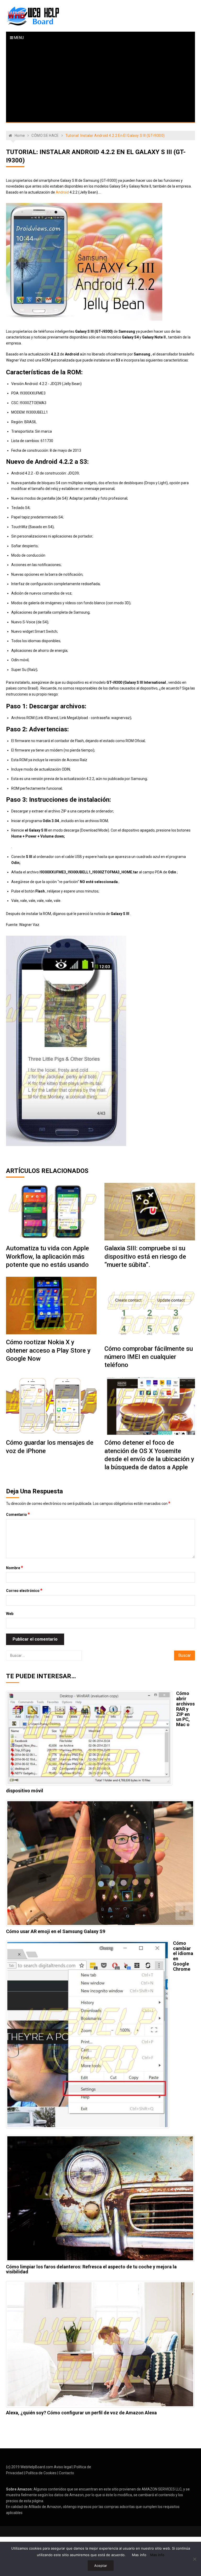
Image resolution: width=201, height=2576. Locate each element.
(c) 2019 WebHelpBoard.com (30, 2467)
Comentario (18, 1514)
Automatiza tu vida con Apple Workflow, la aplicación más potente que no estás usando (48, 1256)
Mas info (139, 2555)
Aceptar (101, 2566)
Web (10, 1614)
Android (62, 192)
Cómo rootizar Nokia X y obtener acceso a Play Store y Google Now (48, 1350)
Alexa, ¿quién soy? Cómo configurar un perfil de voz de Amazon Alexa (81, 2413)
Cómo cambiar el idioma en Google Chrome (183, 1956)
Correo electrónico (24, 1590)
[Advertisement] (101, 83)
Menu (18, 38)
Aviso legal (63, 2467)
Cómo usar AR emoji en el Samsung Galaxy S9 (56, 1931)
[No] (194, 2559)
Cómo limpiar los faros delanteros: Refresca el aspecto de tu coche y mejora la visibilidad (91, 2269)
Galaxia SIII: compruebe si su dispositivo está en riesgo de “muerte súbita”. (145, 1256)
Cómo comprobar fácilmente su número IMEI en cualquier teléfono (149, 1357)
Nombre (15, 1568)
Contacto (66, 2473)
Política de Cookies (41, 2473)
